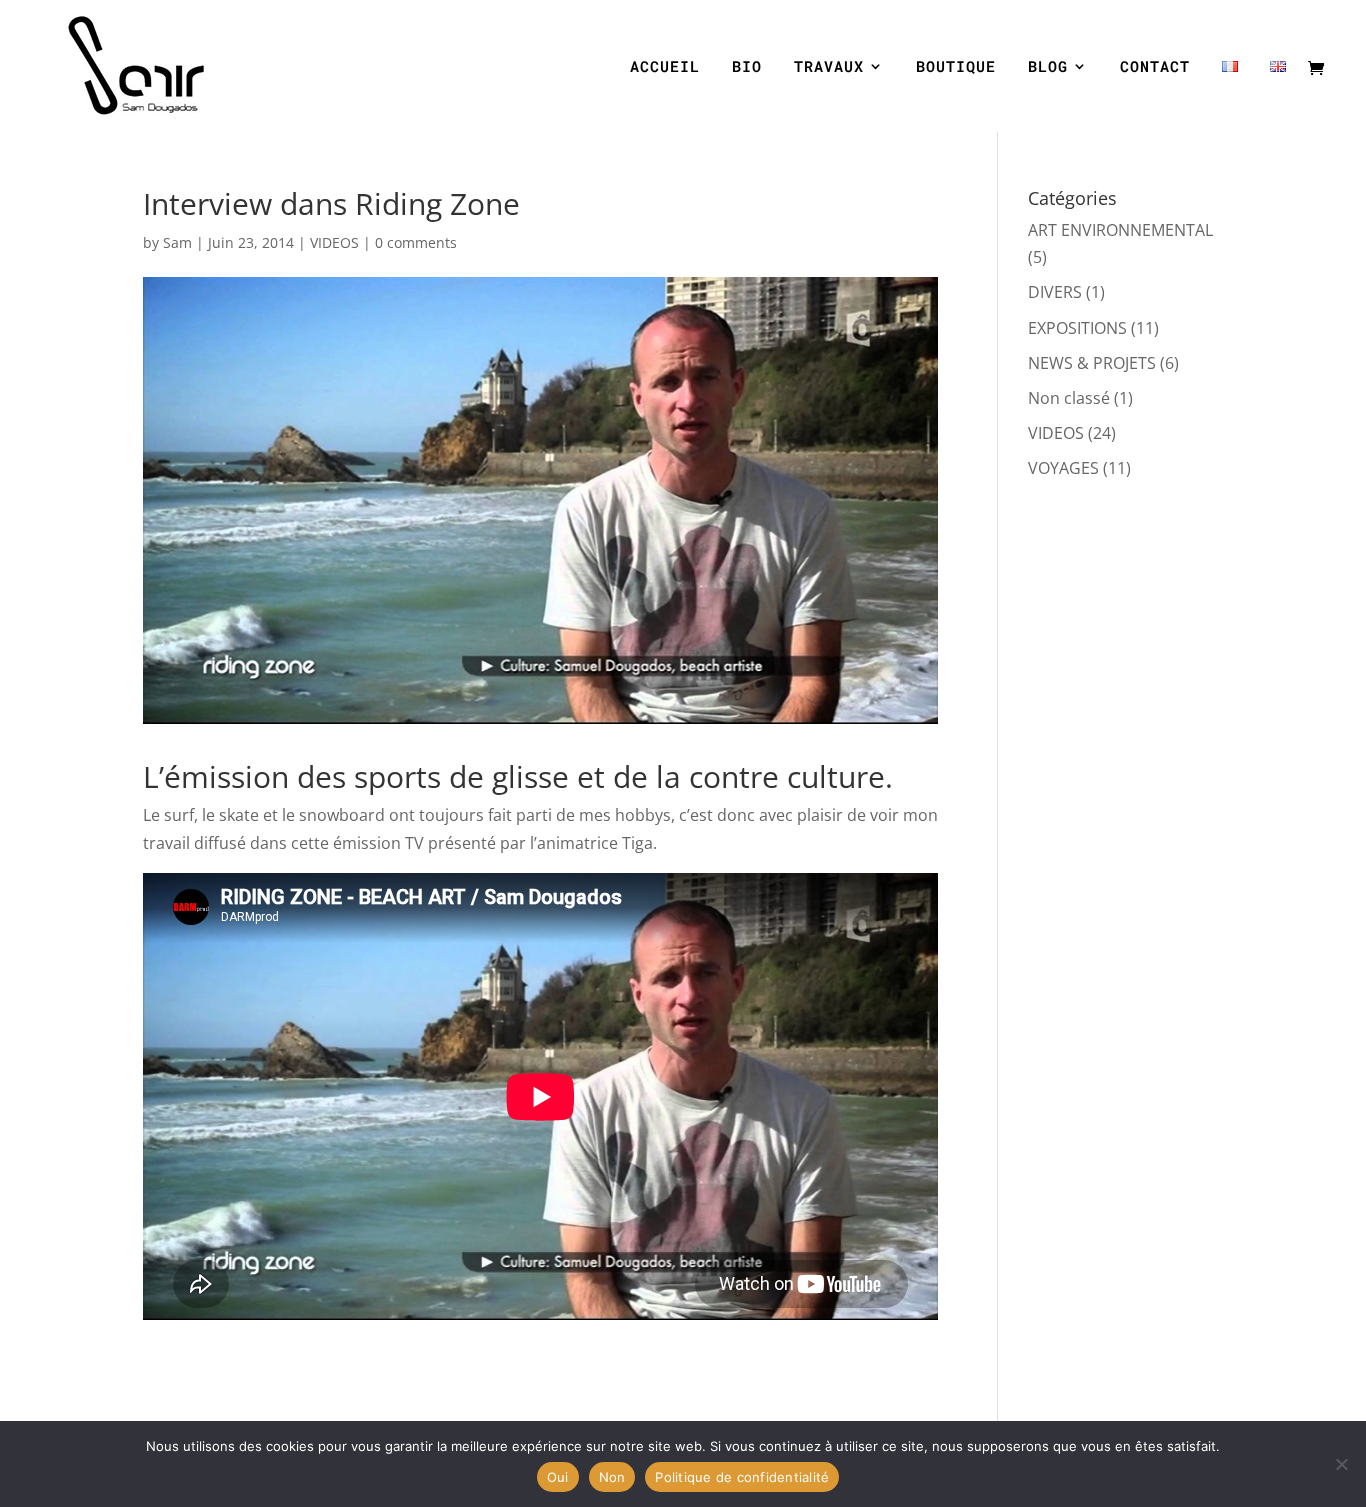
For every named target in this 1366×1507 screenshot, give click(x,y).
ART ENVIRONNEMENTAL (1120, 230)
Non (612, 1477)
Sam (177, 242)
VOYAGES (1063, 468)
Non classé (1069, 398)
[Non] (1341, 1464)
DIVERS (1055, 292)
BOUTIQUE (956, 67)
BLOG (1048, 67)
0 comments (416, 242)
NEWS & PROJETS (1092, 363)
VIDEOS (334, 242)
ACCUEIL (665, 67)
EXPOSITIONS (1077, 328)
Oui (558, 1477)
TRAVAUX (829, 67)
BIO (747, 67)
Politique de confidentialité (742, 1477)
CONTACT (1155, 67)
